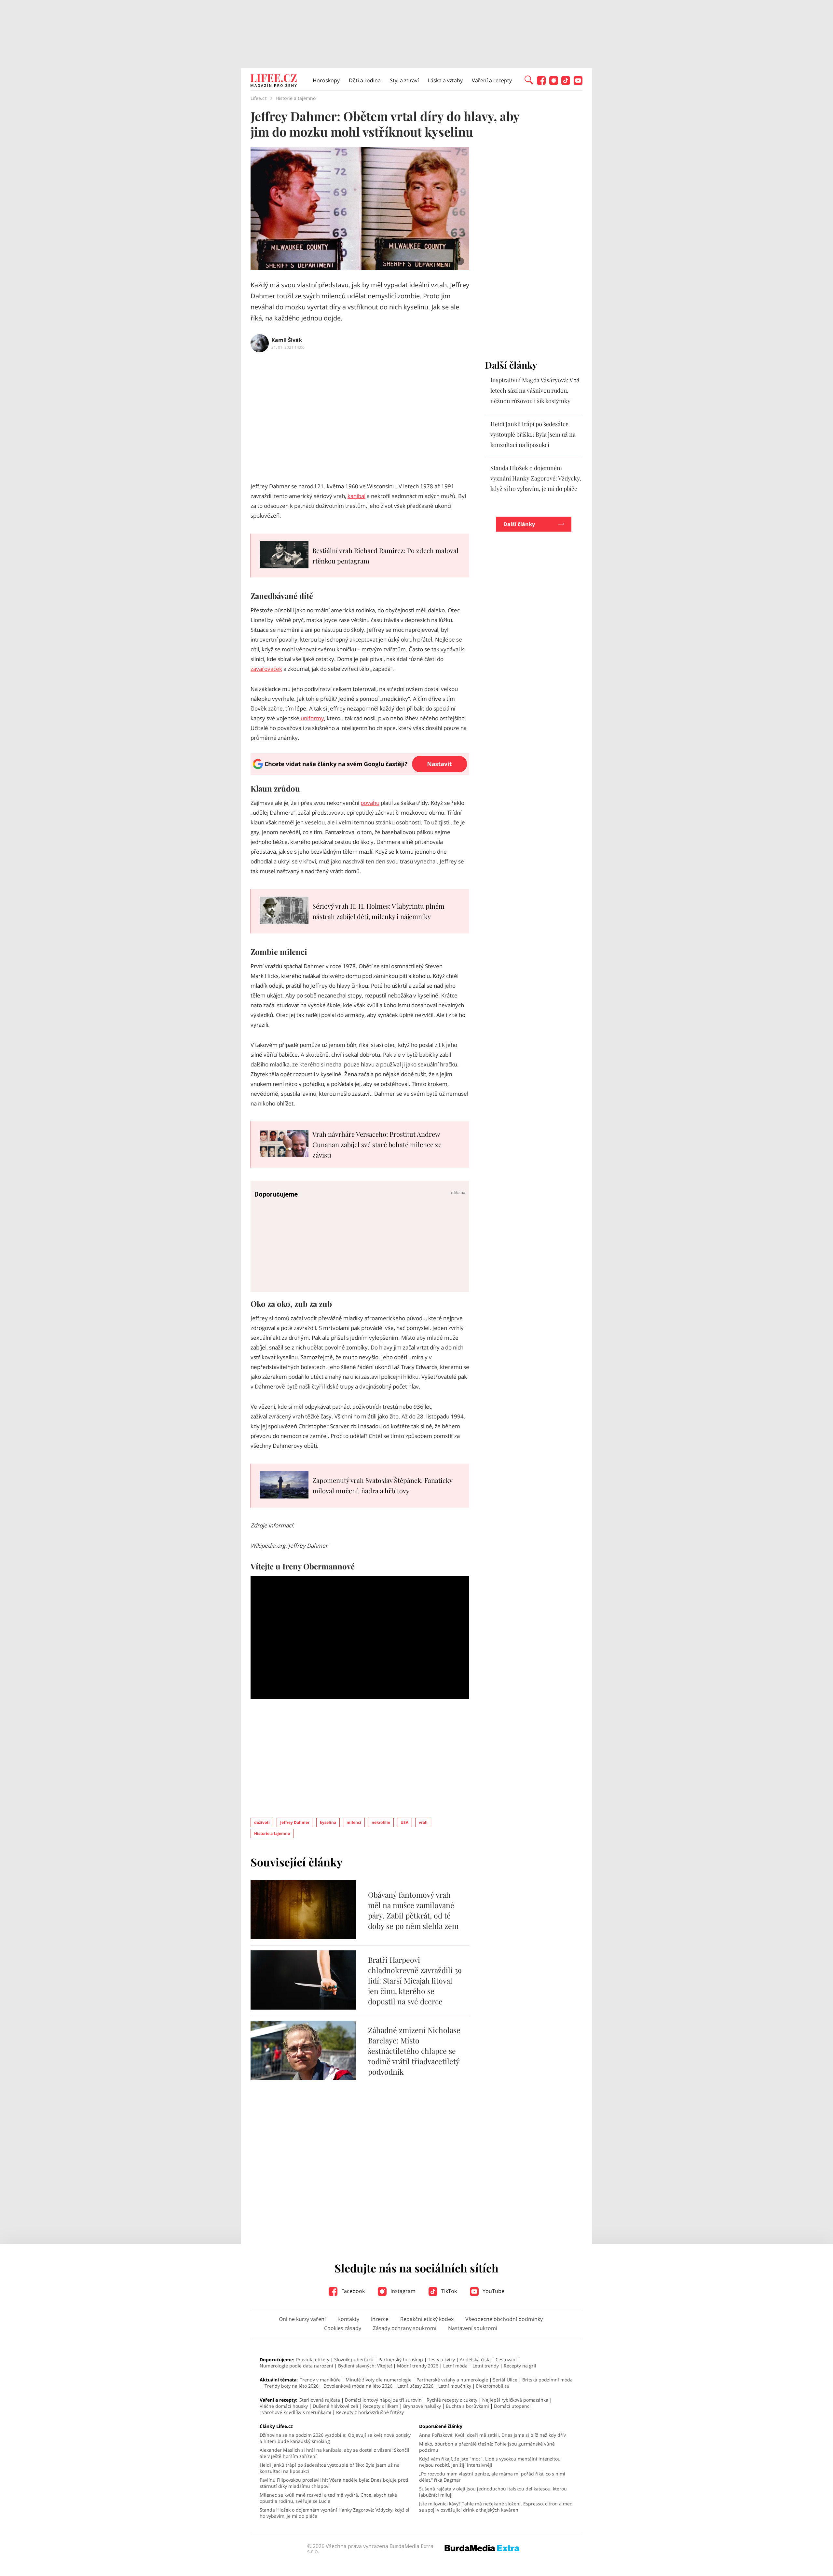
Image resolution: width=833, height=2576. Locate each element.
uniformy (312, 718)
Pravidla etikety (313, 2359)
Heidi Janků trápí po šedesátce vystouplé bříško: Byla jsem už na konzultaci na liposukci (533, 434)
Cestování (506, 2359)
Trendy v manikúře (320, 2380)
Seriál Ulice (505, 2380)
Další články (519, 524)
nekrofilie (381, 1822)
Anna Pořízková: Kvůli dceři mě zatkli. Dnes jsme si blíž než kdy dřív (492, 2435)
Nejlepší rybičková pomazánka (515, 2400)
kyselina (328, 1822)
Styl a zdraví (404, 80)
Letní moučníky (455, 2386)
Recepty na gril (520, 2366)
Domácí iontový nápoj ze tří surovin (383, 2400)
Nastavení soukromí (473, 2328)
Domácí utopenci (512, 2406)
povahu (370, 803)
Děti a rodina (365, 80)
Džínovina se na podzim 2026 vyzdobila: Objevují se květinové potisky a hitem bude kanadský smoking (335, 2438)
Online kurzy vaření (302, 2319)
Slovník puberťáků (354, 2359)
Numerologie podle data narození (296, 2366)
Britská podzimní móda (547, 2380)
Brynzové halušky (422, 2406)
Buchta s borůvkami (467, 2406)
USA (404, 1822)
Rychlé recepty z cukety (452, 2400)
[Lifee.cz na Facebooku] (541, 83)
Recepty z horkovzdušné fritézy (370, 2412)
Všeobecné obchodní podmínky (504, 2319)
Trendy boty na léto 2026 (292, 2386)
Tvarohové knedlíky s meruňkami (295, 2412)
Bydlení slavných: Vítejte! (365, 2366)
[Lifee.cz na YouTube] (578, 83)
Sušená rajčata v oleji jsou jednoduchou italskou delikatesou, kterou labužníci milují (493, 2492)
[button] (529, 79)
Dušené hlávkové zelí (335, 2406)
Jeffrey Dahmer (295, 1822)
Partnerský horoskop (401, 2359)
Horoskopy (326, 80)
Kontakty (348, 2319)
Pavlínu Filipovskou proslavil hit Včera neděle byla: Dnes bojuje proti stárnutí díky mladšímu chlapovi (334, 2483)
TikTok (448, 2291)
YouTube (493, 2291)
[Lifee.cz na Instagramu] (554, 83)
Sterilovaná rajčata (320, 2400)
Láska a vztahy (445, 80)
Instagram (402, 2291)
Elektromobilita (492, 2386)
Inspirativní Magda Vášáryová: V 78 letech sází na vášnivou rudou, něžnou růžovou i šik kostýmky (535, 390)
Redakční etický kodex (427, 2319)
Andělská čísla (475, 2359)
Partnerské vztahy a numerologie (452, 2380)
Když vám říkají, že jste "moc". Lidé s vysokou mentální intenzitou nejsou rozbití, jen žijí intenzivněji (490, 2462)
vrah (423, 1822)
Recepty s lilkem (381, 2406)
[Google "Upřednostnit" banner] (360, 773)
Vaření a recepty (492, 80)
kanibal (356, 496)
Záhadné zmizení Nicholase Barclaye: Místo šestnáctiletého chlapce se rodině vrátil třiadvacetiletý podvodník (414, 2051)
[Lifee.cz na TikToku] (566, 83)
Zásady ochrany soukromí (405, 2328)
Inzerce (380, 2319)
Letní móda (455, 2366)
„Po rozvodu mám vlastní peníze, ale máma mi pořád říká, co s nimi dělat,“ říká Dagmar (492, 2477)
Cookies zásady (343, 2328)
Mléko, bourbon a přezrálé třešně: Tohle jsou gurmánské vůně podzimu (487, 2447)
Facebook (352, 2291)
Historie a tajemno (272, 1833)
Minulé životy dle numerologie (379, 2380)
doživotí (262, 1822)
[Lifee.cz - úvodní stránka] (274, 81)
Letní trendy (486, 2366)
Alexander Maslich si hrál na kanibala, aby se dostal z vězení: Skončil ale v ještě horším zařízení (335, 2453)
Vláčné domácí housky (284, 2406)
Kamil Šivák (287, 340)
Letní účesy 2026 (415, 2386)
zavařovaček (266, 669)
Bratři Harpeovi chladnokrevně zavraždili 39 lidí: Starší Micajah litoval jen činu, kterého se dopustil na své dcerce (415, 1980)
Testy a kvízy (441, 2359)
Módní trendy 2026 (418, 2366)
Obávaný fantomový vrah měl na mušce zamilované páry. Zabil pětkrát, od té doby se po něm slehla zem (413, 1910)
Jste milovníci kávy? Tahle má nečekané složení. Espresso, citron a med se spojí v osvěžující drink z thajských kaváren (496, 2507)
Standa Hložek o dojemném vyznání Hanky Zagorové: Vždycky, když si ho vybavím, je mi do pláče (536, 478)
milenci (354, 1822)
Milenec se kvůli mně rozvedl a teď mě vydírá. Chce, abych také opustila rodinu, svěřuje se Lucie (328, 2498)
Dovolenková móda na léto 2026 (358, 2386)
